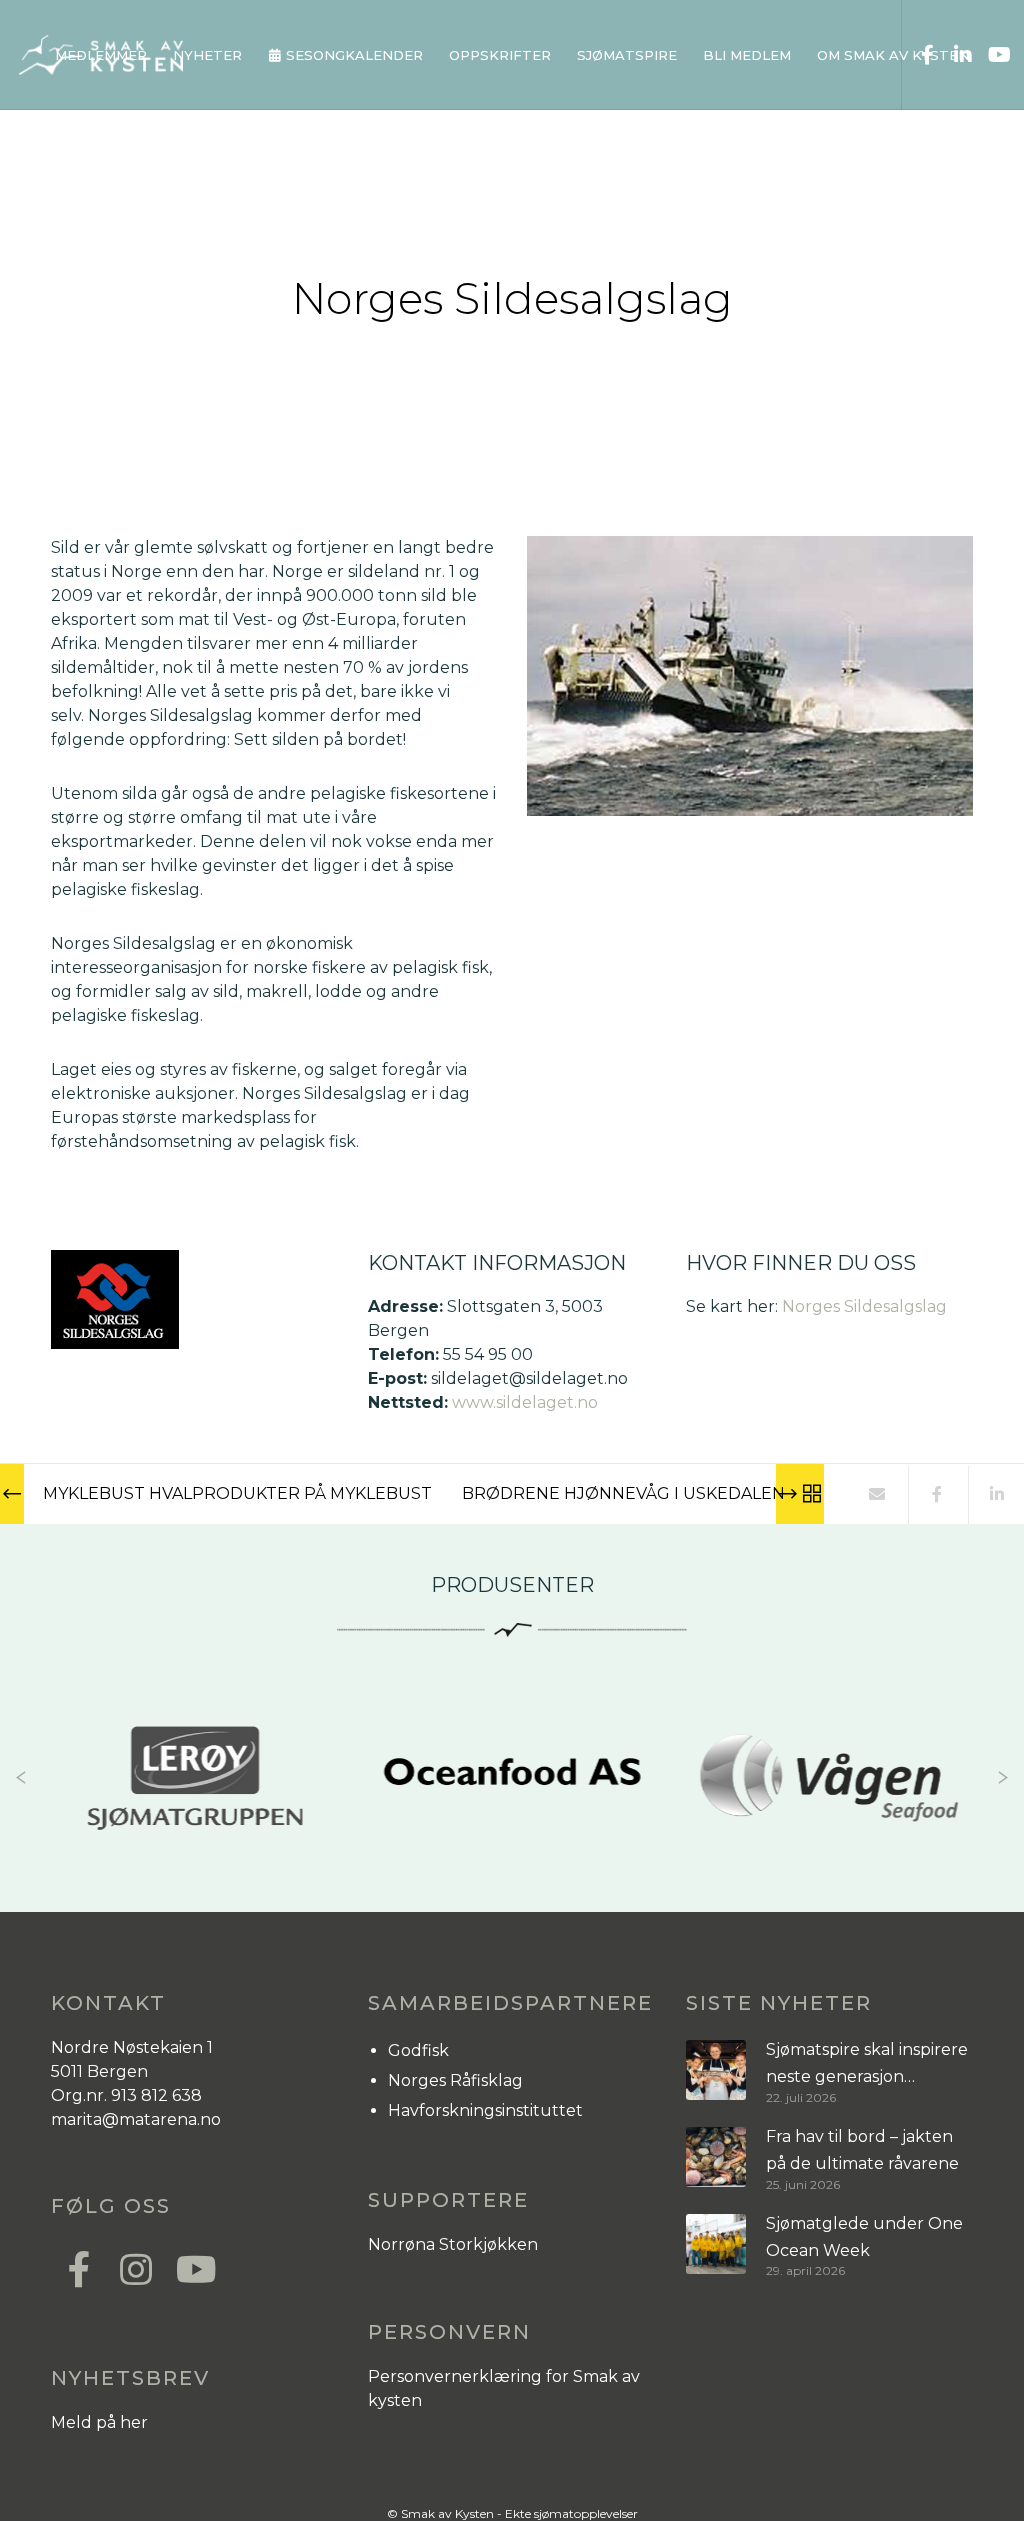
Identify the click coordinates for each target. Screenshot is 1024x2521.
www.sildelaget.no (525, 1402)
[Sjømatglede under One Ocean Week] (716, 2244)
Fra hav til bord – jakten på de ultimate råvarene (862, 2150)
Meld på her (99, 2422)
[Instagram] (135, 2267)
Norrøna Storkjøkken (453, 2244)
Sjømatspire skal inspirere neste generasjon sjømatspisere (867, 2065)
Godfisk (418, 2050)
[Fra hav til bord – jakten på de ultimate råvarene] (716, 2157)
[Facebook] (920, 55)
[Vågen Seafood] (548, 1778)
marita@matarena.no (136, 2119)
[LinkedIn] (955, 55)
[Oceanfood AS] (230, 1778)
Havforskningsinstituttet (485, 2110)
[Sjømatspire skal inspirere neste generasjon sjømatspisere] (716, 2070)
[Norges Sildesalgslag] (876, 1495)
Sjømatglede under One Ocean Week (864, 2237)
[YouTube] (991, 55)
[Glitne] (865, 1778)
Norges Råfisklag (455, 2080)
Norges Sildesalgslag (864, 1306)
